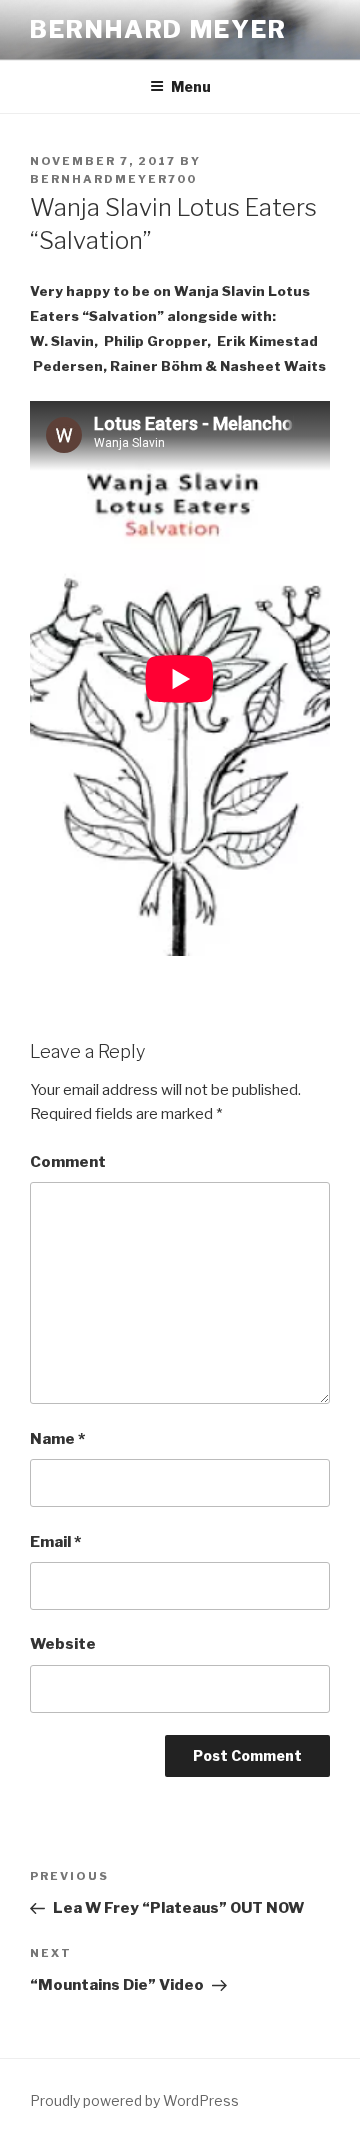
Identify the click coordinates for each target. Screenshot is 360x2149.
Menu (191, 86)
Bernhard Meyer (158, 29)
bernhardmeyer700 (113, 179)
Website (63, 1644)
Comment (68, 1162)
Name (57, 1439)
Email (55, 1542)
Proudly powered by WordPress (134, 2100)
